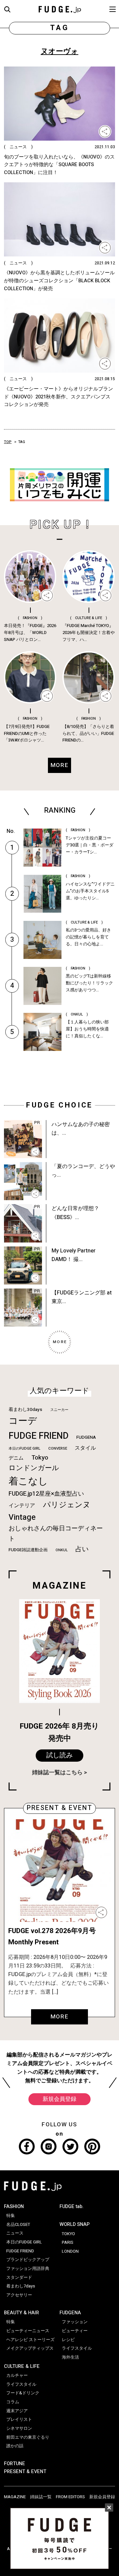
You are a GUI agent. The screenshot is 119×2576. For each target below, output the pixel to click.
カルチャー (17, 2375)
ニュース (15, 2233)
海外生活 (70, 2357)
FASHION (14, 2207)
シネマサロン (19, 2428)
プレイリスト (19, 2419)
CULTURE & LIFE (22, 2366)
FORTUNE (15, 2464)
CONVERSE (58, 1448)
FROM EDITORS (70, 2497)
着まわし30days (25, 1410)
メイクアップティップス (30, 2348)
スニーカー (59, 1410)
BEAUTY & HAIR (21, 2313)
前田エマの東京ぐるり (28, 2437)
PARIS (68, 2242)
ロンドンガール (34, 1468)
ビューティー (75, 2331)
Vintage (22, 1517)
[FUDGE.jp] (60, 9)
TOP (8, 442)
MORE (60, 2017)
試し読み (59, 1755)
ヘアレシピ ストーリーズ (30, 2340)
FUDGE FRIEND (39, 1436)
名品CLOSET (18, 2225)
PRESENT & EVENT (25, 2472)
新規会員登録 (59, 2099)
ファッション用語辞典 (28, 2269)
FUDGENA (86, 1437)
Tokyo (40, 1458)
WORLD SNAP (75, 2224)
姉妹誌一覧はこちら (57, 1772)
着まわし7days (21, 2286)
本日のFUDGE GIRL (24, 1448)
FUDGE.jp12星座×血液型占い (46, 1494)
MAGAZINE (15, 2497)
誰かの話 (15, 2446)
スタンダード (19, 2278)
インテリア (22, 1506)
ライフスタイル (21, 2384)
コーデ (23, 1421)
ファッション (75, 2322)
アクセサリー (19, 2295)
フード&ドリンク (23, 2393)
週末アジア (17, 2411)
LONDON (70, 2251)
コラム (13, 2402)
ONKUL (62, 1550)
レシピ (68, 2340)
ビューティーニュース (28, 2331)
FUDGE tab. (72, 2207)
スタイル (85, 1448)
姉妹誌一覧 (41, 2497)
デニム (16, 1458)
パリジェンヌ (67, 1505)
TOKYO (68, 2234)
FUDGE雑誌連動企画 (28, 1550)
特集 (11, 2216)
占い (82, 1549)
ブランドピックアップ (28, 2260)
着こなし (28, 1481)
